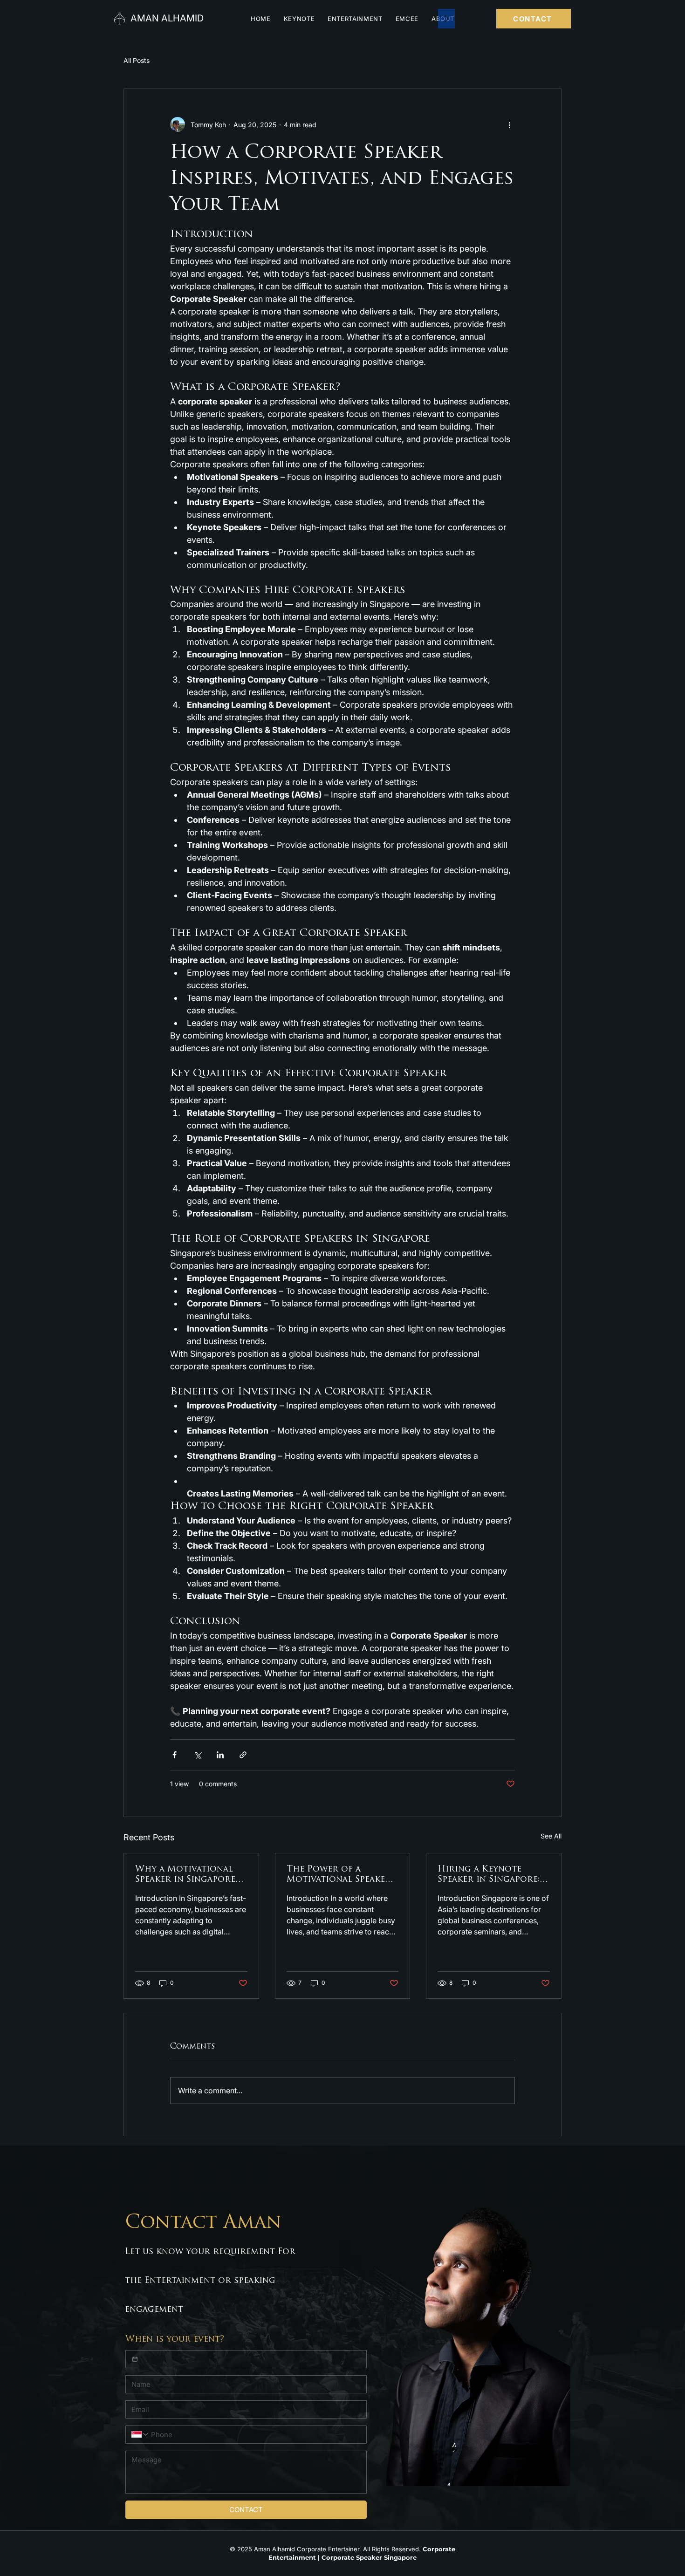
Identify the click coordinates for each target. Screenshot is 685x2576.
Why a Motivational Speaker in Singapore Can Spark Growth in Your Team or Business (190, 1875)
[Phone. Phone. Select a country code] (140, 2434)
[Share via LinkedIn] (220, 1755)
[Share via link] (243, 1755)
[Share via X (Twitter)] (197, 1755)
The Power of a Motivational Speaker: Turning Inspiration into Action (340, 1875)
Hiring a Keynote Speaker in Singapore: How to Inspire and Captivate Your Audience (489, 1875)
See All (551, 1836)
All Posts (137, 60)
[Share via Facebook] (175, 1755)
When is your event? (175, 2340)
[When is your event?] (135, 2359)
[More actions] (509, 124)
